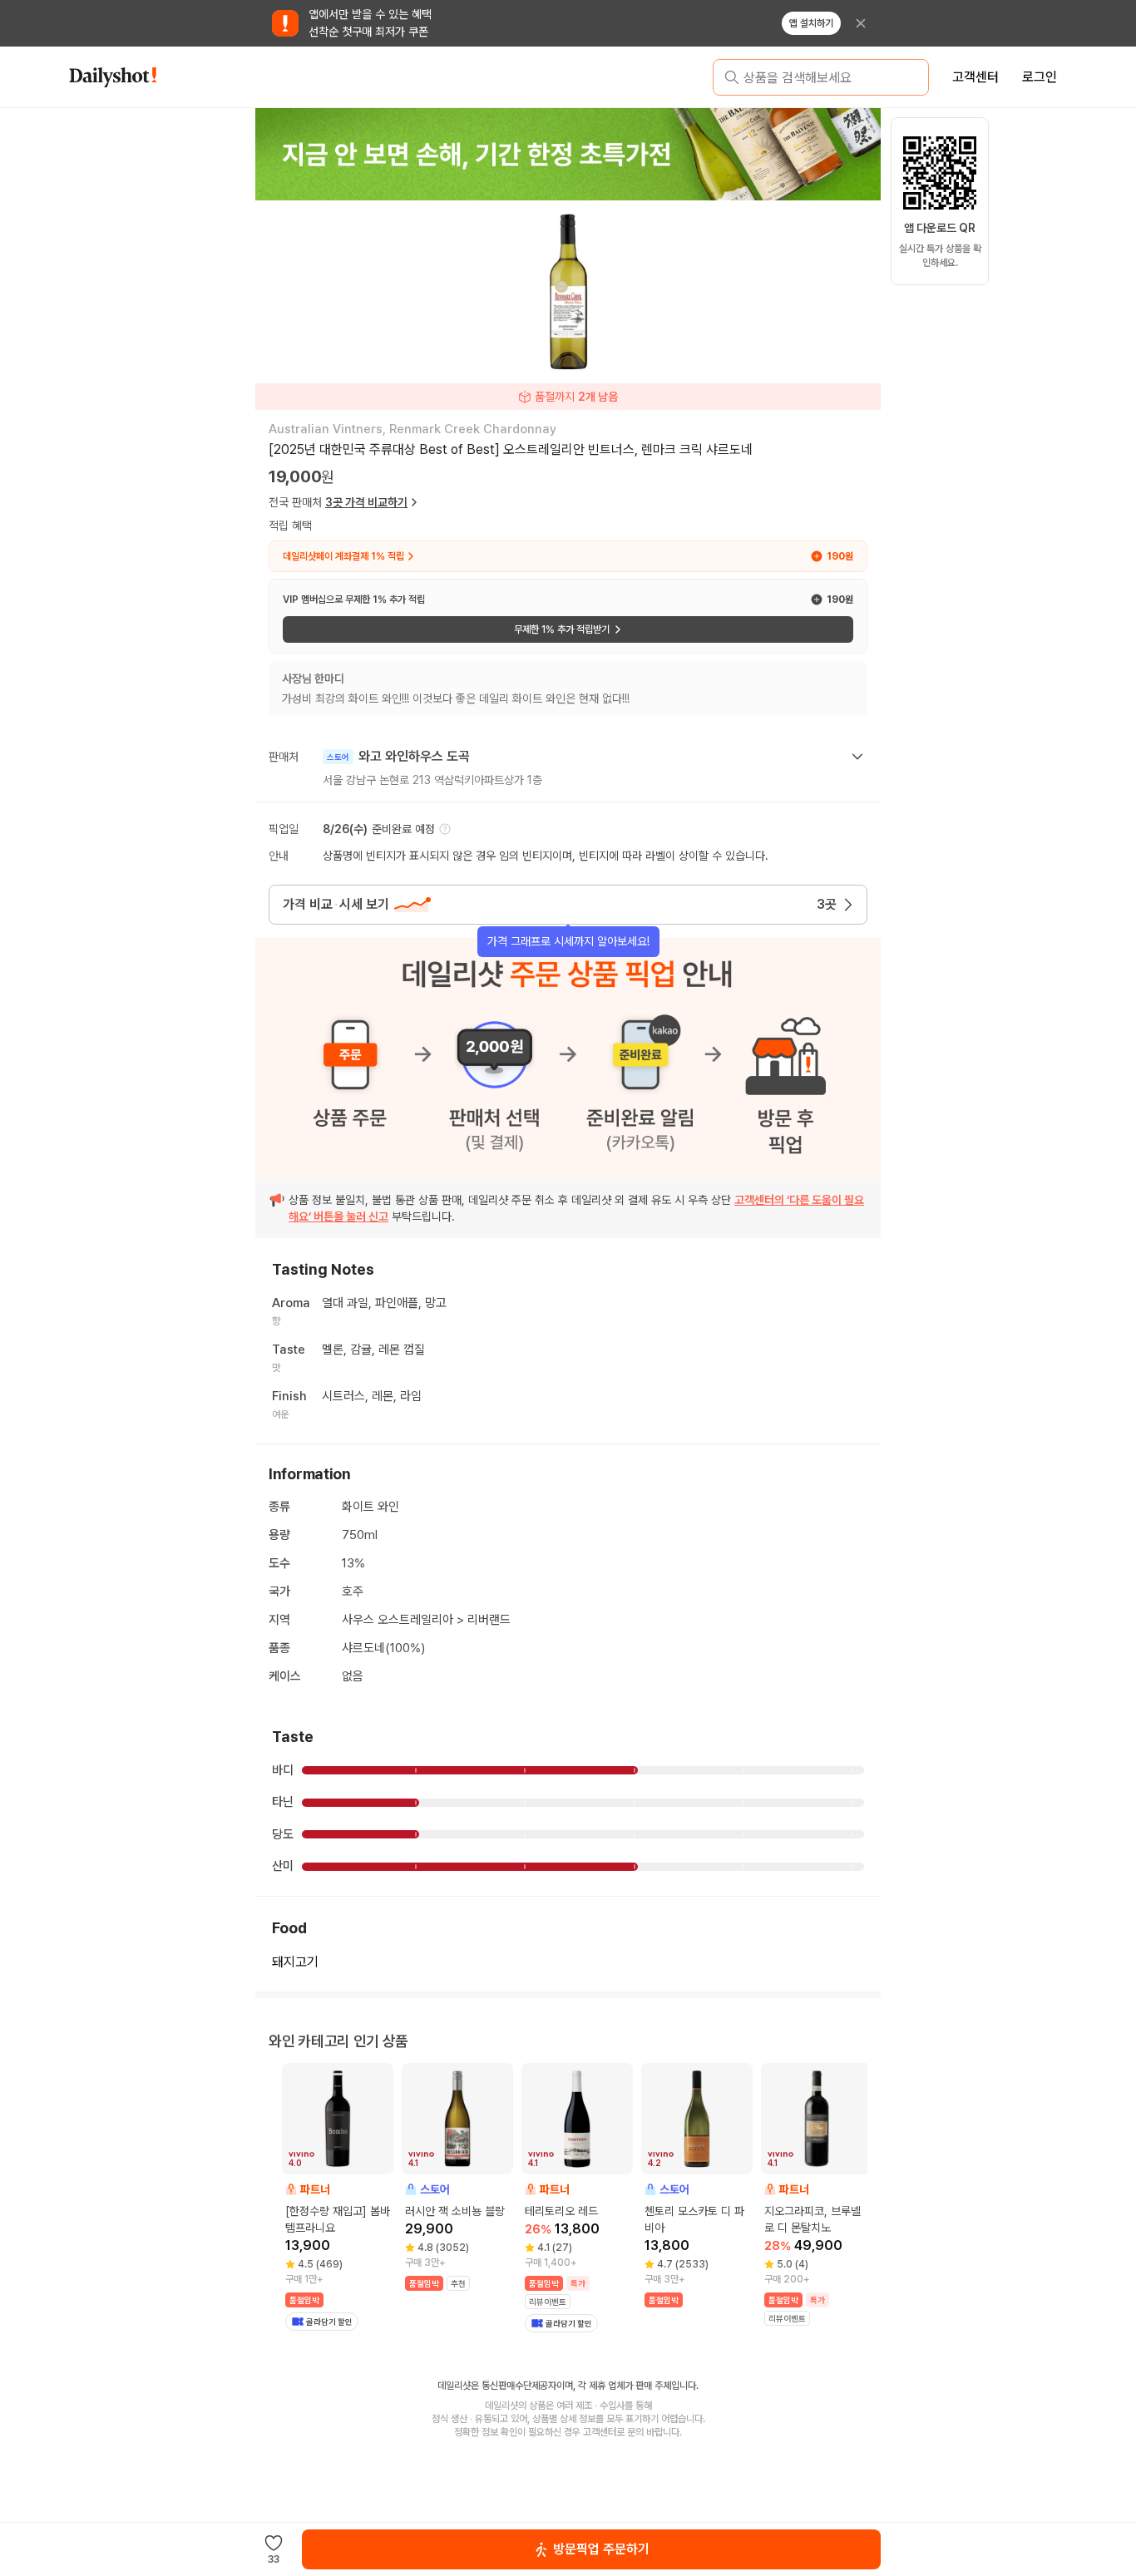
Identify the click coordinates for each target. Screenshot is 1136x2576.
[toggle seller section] (857, 757)
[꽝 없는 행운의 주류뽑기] (567, 154)
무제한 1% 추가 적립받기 (562, 629)
